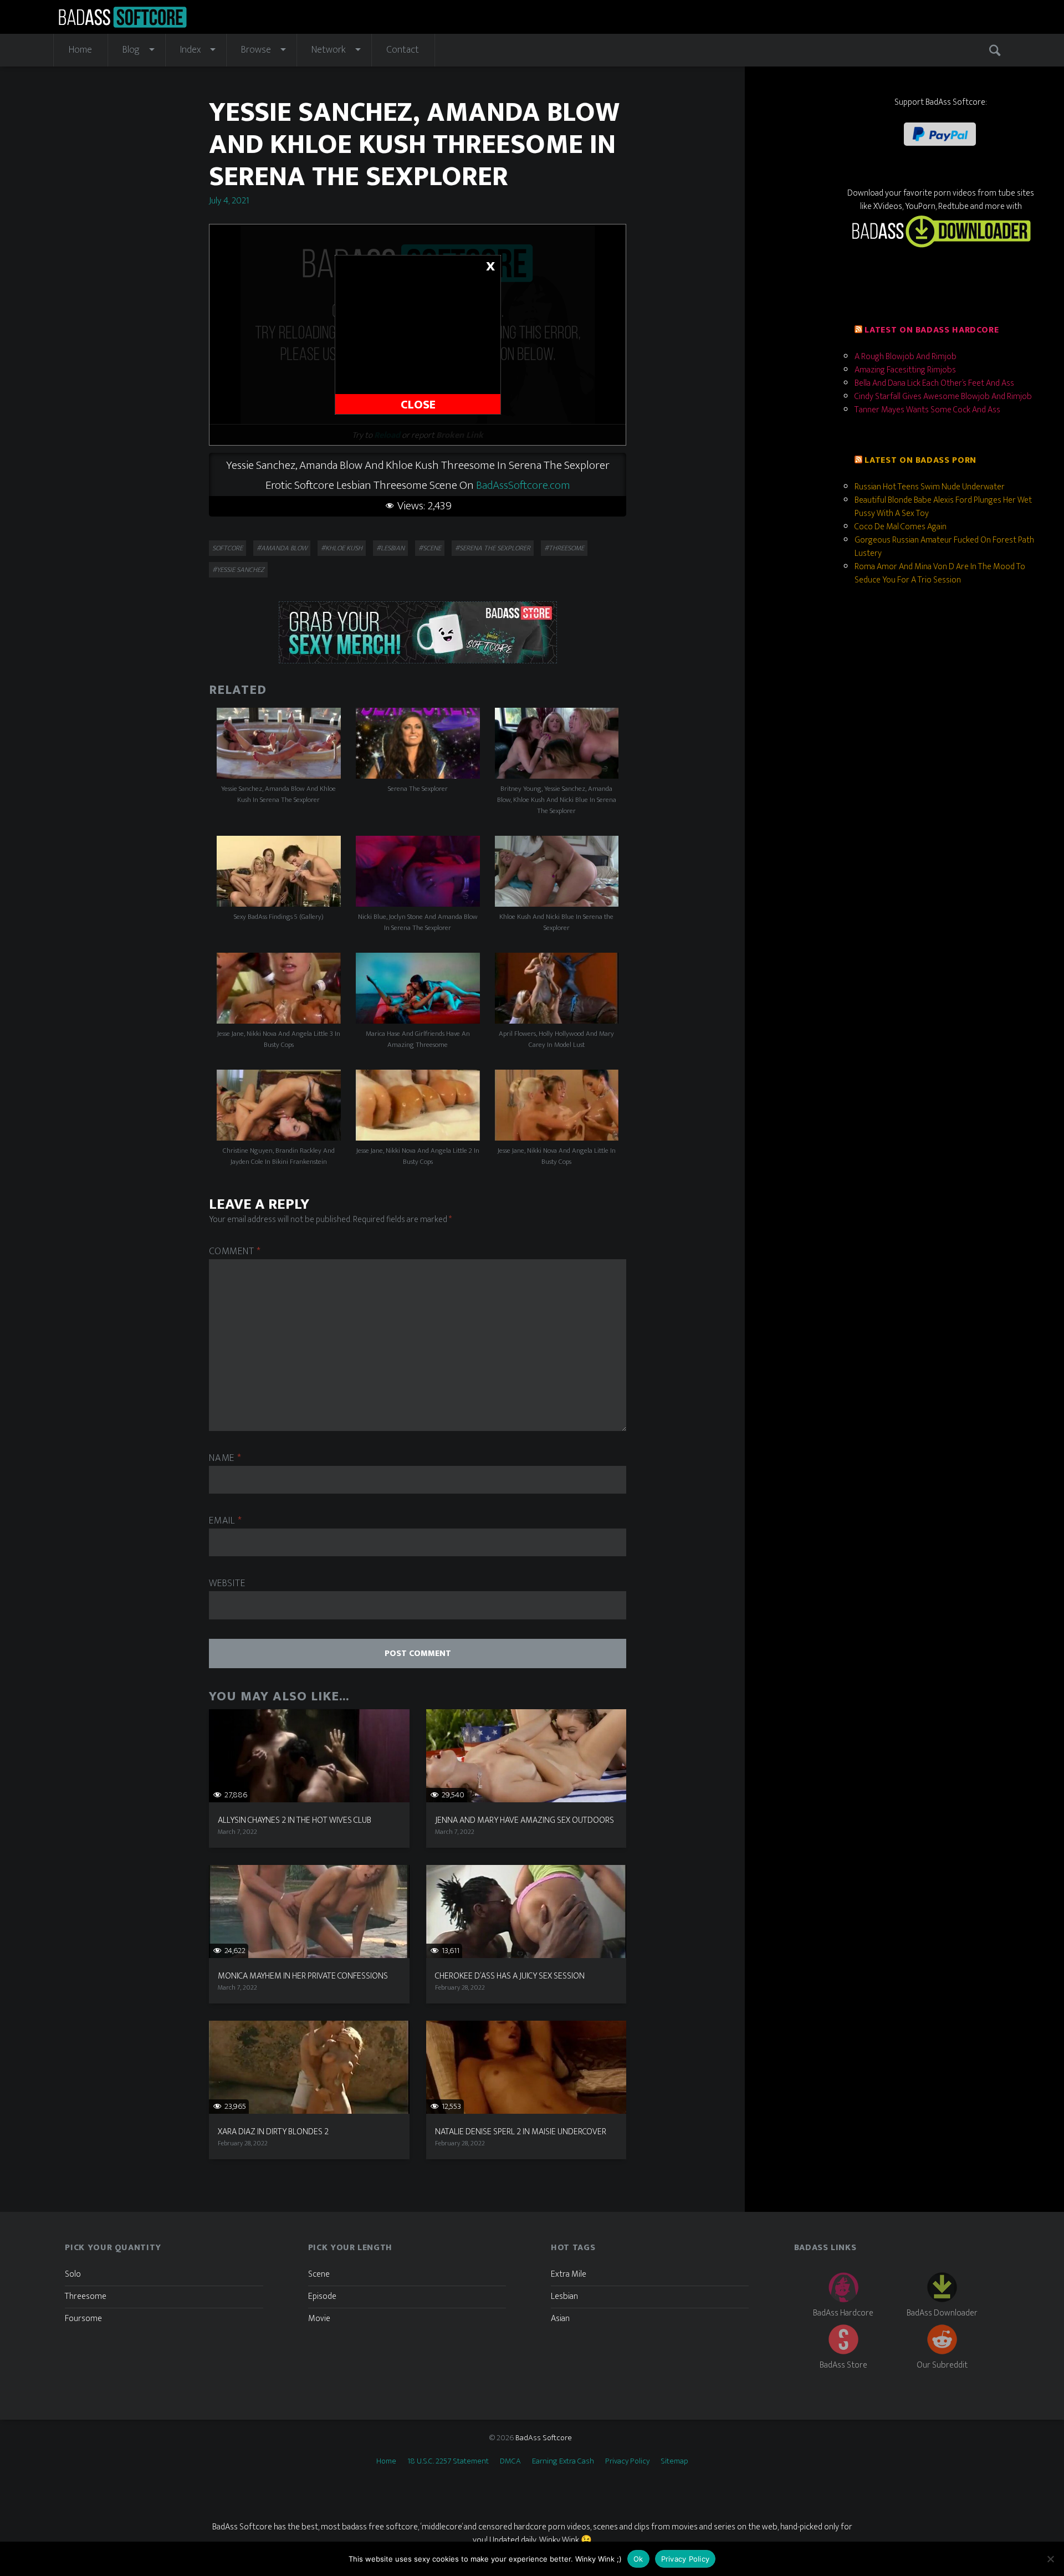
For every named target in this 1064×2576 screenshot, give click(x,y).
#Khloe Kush (342, 548)
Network (329, 50)
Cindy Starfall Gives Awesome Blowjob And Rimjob (943, 397)
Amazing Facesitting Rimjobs (905, 370)
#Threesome (564, 548)
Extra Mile (569, 2274)
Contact (403, 50)
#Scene (430, 548)
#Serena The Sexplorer (493, 548)
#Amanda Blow (282, 548)
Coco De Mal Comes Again (901, 527)
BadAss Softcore (544, 2438)
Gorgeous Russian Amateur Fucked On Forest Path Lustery (944, 547)
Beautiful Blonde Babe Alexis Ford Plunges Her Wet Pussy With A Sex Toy (943, 507)
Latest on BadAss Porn (920, 460)
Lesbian (564, 2296)
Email (225, 1521)
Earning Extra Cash (563, 2461)
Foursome (83, 2319)
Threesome (86, 2296)
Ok (638, 2559)
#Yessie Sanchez (238, 570)
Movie (319, 2319)
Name (225, 1458)
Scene (319, 2274)
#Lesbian (390, 548)
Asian (560, 2319)
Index (190, 50)
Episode (322, 2296)
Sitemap (674, 2461)
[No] (1050, 2559)
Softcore (227, 548)
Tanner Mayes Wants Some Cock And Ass (927, 410)
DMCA (510, 2461)
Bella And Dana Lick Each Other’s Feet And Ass (934, 383)
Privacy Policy (627, 2461)
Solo (73, 2274)
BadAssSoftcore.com (523, 485)
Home (80, 50)
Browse (256, 50)
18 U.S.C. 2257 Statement (448, 2461)
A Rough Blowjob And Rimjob (906, 357)
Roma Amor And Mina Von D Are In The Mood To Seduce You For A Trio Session (940, 573)
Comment (235, 1252)
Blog (131, 50)
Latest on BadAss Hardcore (932, 330)
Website (227, 1584)
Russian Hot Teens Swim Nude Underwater (930, 487)
